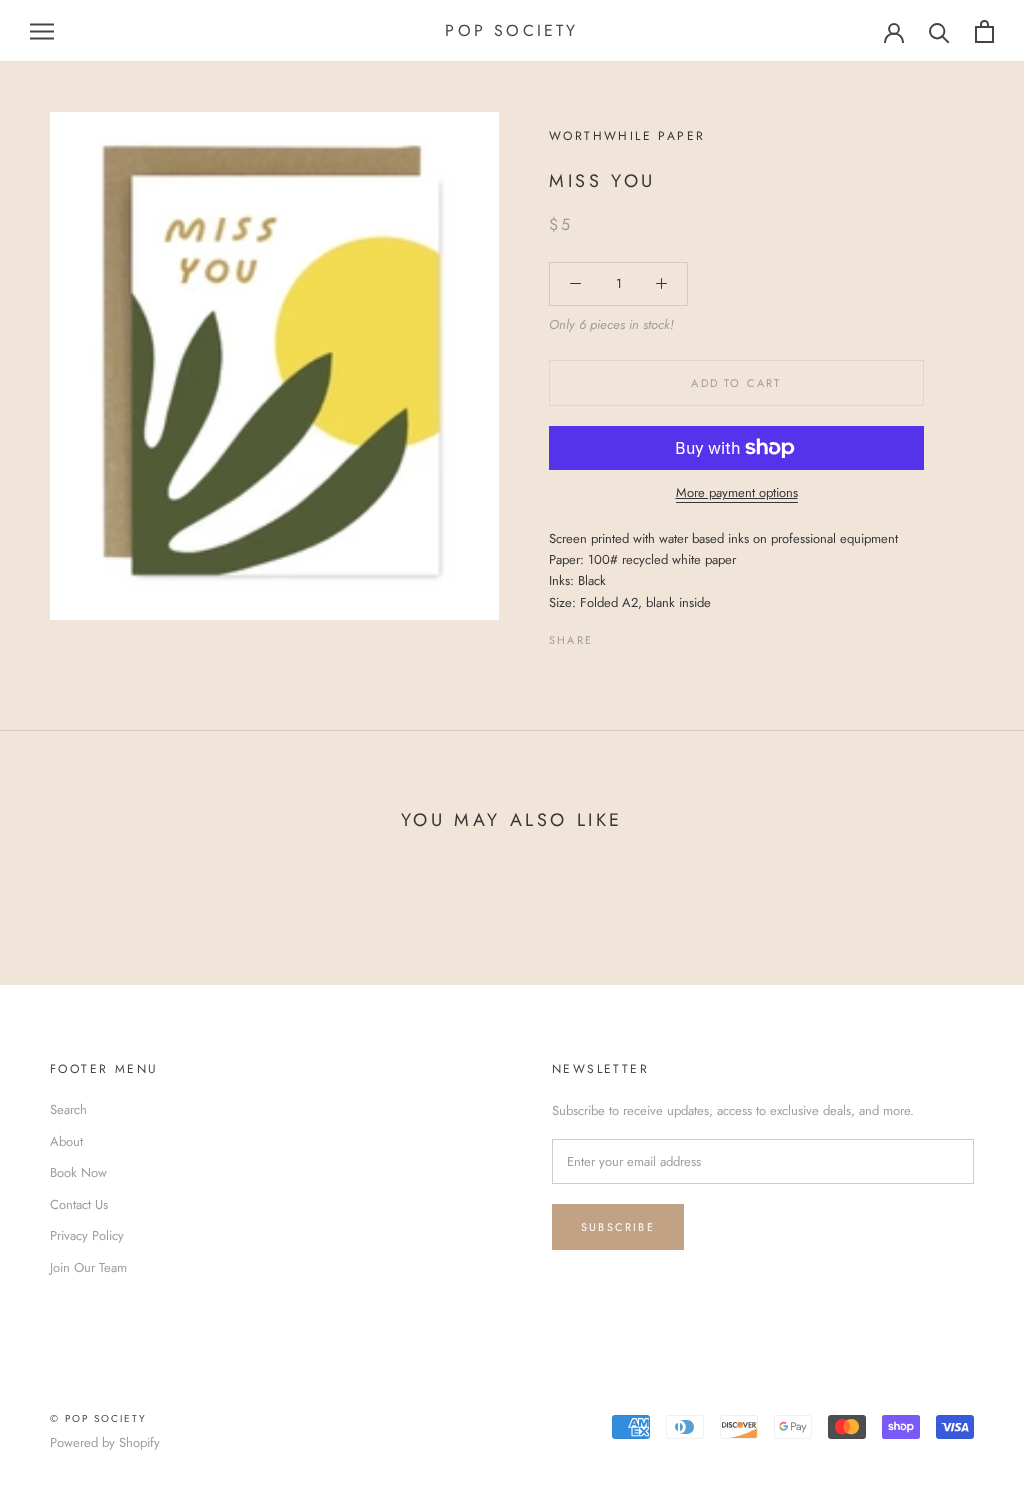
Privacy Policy (87, 1235)
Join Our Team (88, 1267)
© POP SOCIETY (98, 1418)
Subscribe (618, 1227)
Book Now (78, 1172)
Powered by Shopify (105, 1442)
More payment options (737, 492)
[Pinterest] (664, 635)
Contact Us (79, 1204)
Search (68, 1109)
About (66, 1141)
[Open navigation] (42, 31)
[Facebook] (612, 635)
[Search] (939, 31)
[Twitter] (638, 635)
